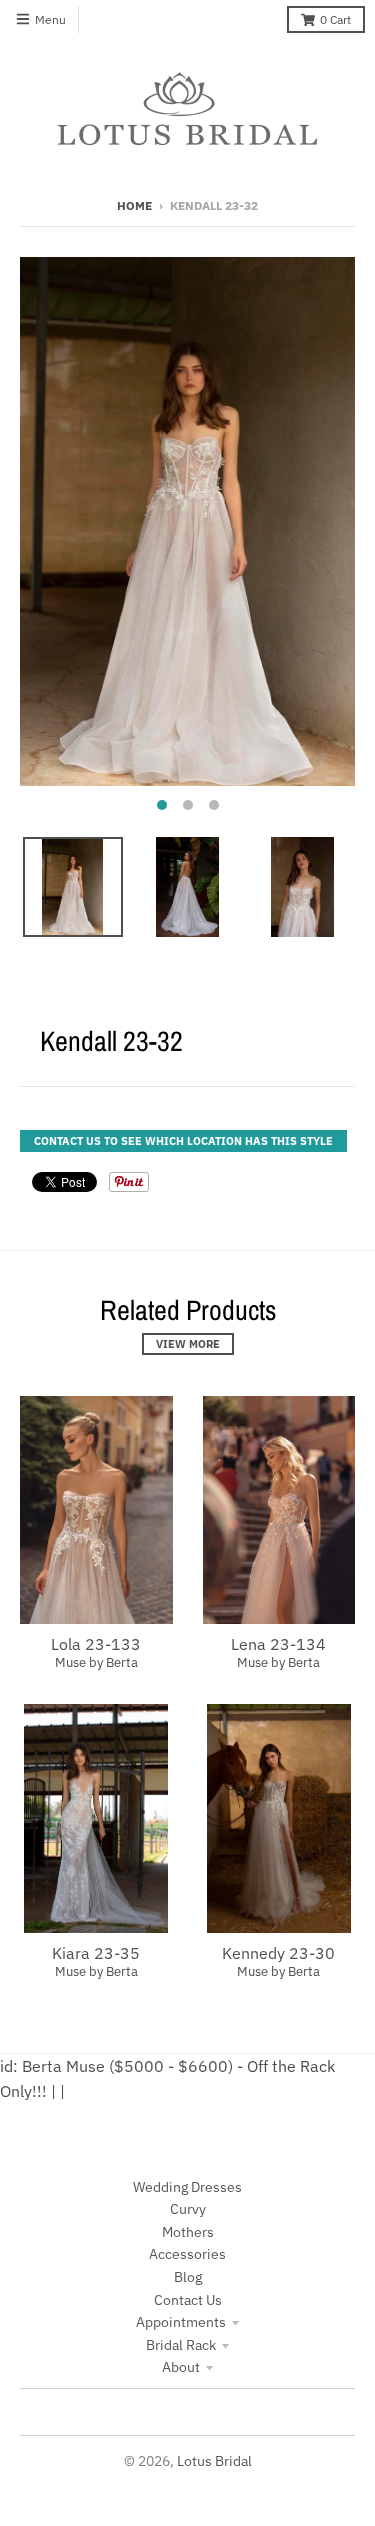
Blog (188, 2277)
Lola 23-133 (96, 1644)
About (181, 2367)
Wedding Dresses (187, 2187)
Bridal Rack (181, 2345)
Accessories (187, 2254)
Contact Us (188, 2300)
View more (188, 1344)
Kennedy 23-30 (278, 1953)
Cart (335, 19)
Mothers (188, 2232)
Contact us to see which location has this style (183, 1141)
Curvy (188, 2209)
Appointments (181, 2322)
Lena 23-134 (278, 1644)
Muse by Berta (96, 1662)
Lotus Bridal (214, 2461)
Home (134, 205)
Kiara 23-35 (96, 1953)
